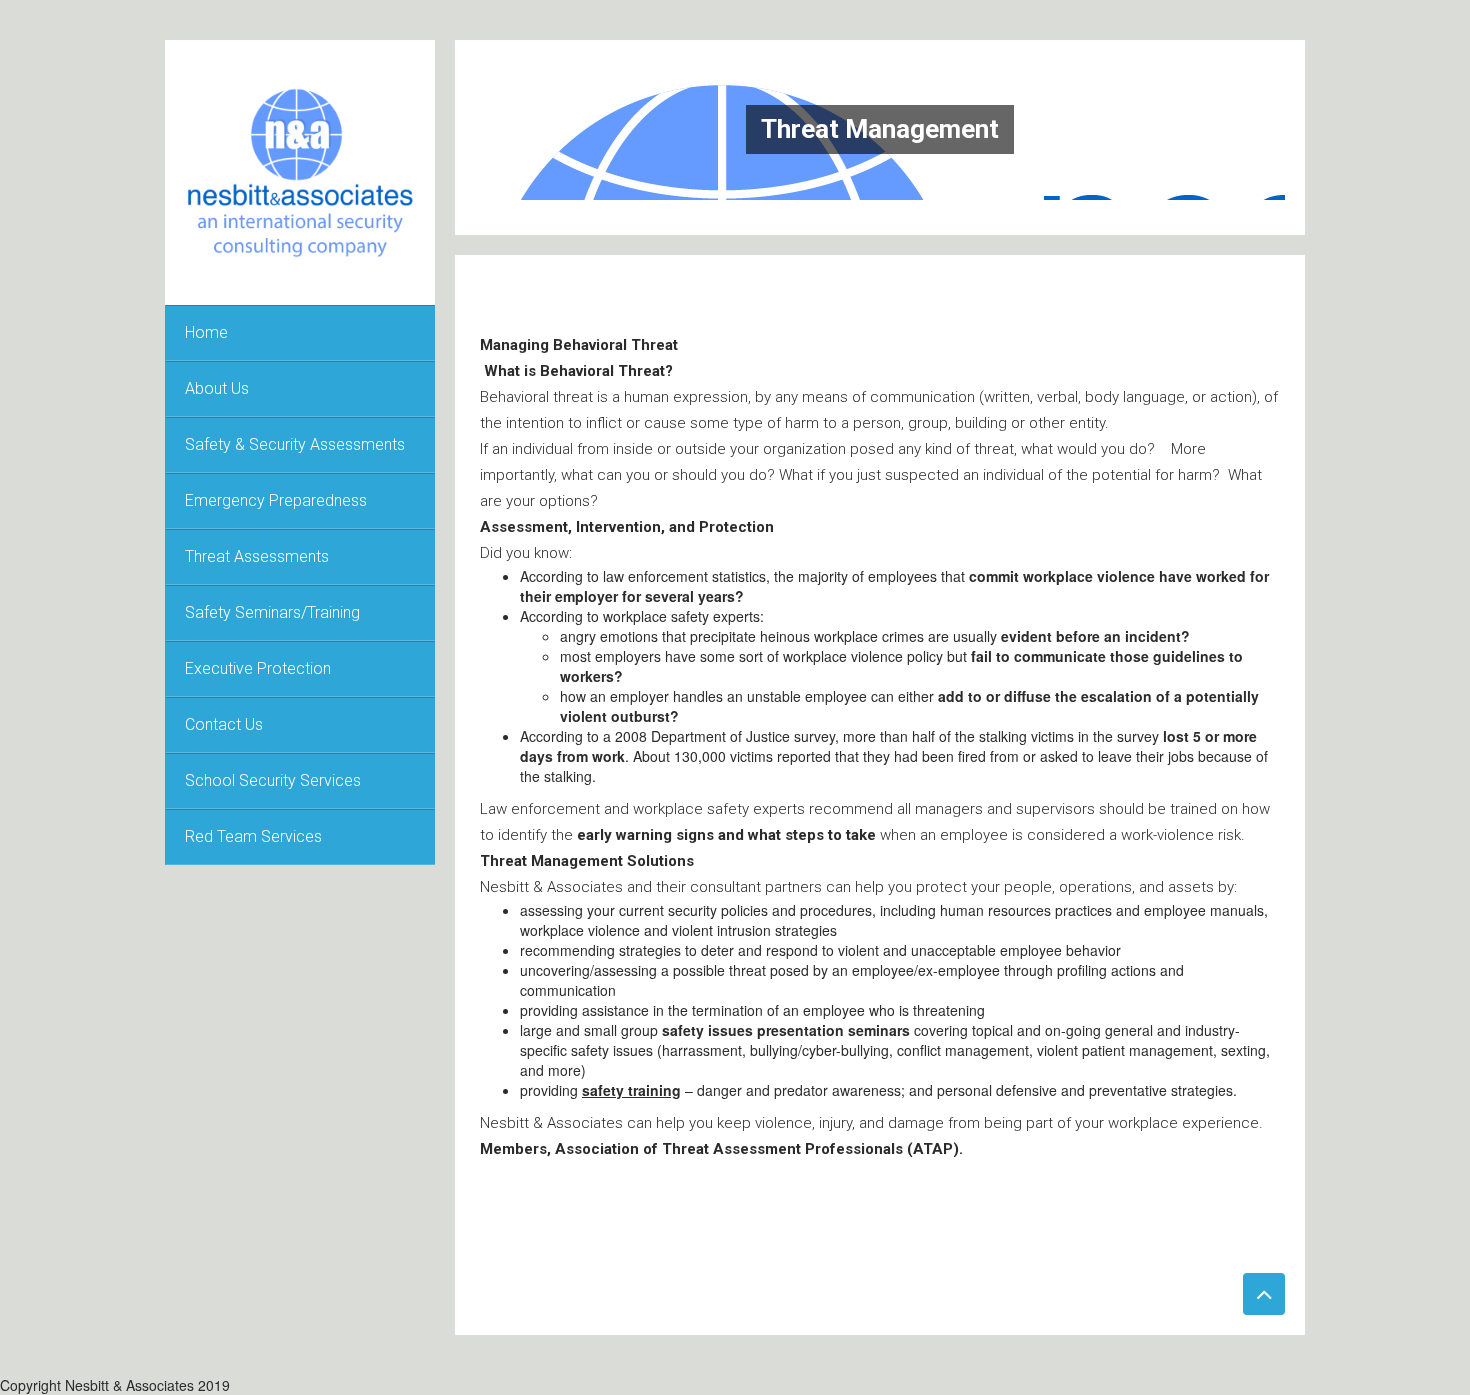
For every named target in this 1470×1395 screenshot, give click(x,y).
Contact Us (224, 724)
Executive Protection (258, 668)
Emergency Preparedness (276, 500)
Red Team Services (253, 836)
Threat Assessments (257, 556)
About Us (217, 388)
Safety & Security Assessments (295, 444)
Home (206, 332)
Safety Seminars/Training (272, 612)
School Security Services (273, 780)
